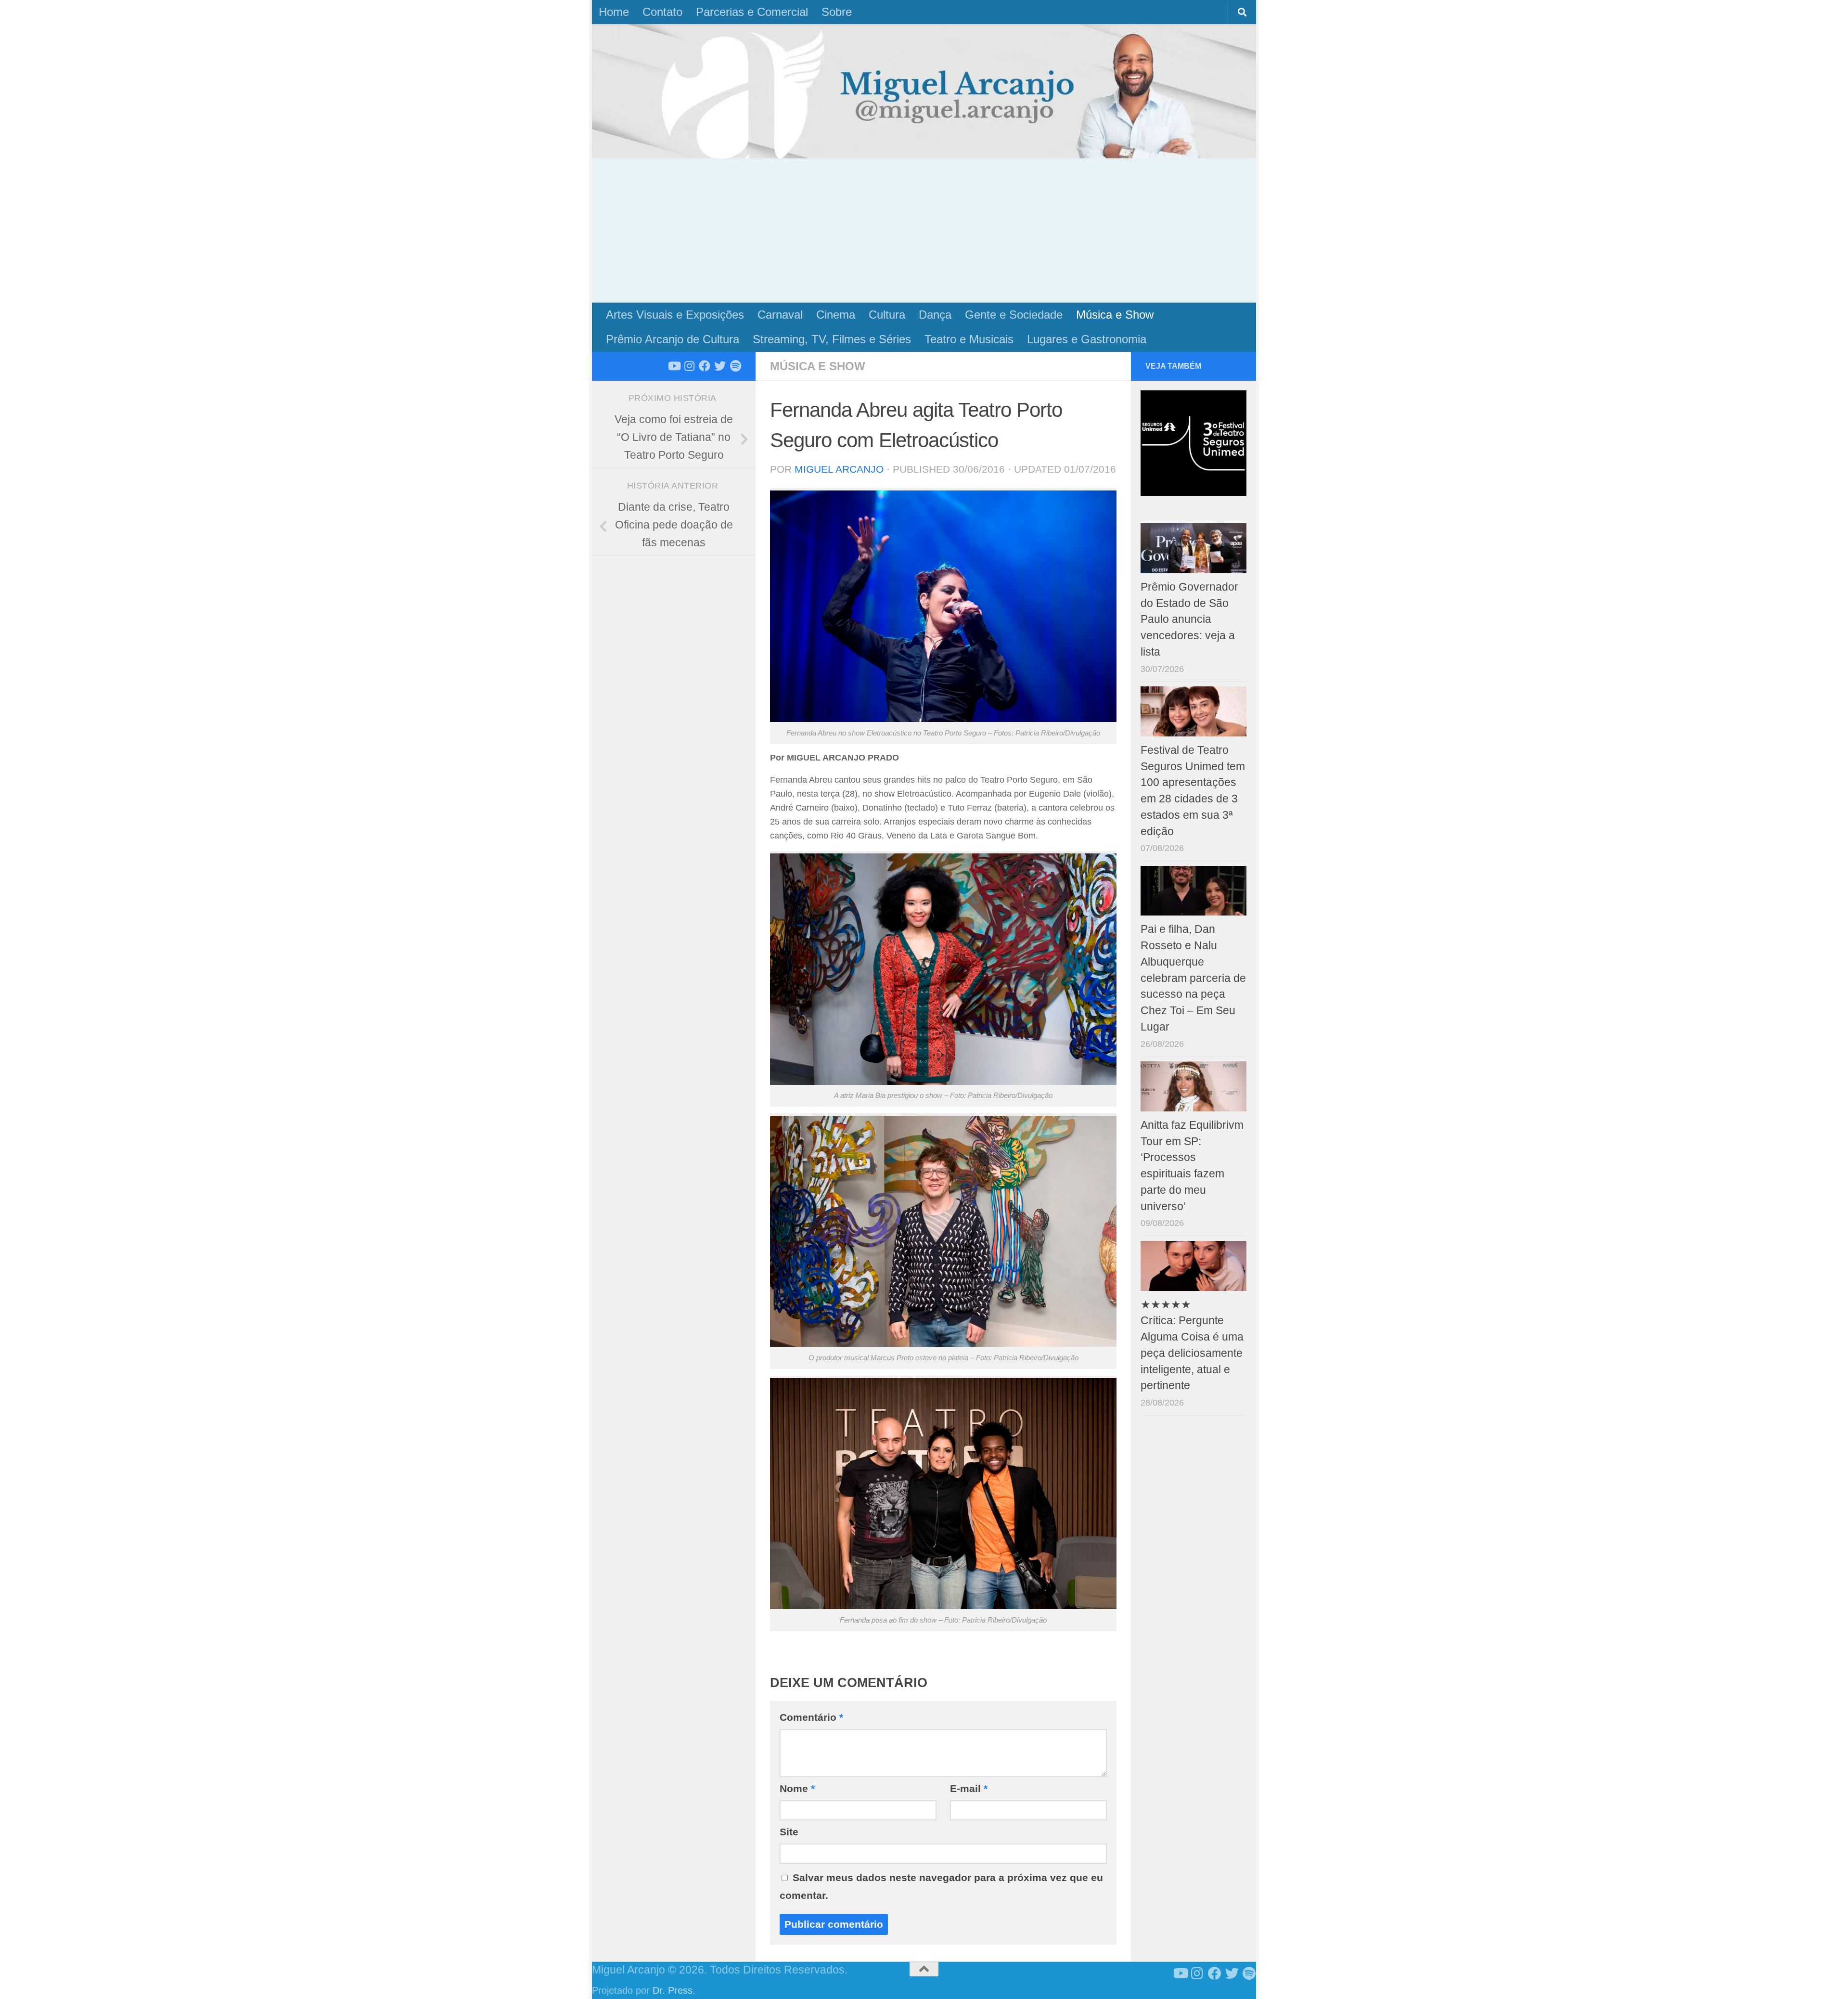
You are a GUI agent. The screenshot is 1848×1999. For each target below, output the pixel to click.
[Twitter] (720, 366)
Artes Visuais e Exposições (675, 315)
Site (789, 1832)
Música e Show (1115, 315)
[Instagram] (689, 366)
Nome (797, 1788)
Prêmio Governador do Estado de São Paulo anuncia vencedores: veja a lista (1189, 619)
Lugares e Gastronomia (1087, 339)
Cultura (887, 315)
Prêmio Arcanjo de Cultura (673, 339)
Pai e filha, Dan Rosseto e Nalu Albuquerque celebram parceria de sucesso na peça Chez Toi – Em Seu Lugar (1193, 978)
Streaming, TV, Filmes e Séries (832, 339)
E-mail (969, 1788)
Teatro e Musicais (969, 339)
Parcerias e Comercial (752, 12)
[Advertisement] (924, 231)
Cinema (836, 315)
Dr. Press (673, 1990)
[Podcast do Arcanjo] (735, 366)
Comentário (811, 1717)
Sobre (837, 12)
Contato (662, 12)
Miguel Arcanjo (839, 469)
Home (614, 12)
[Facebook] (705, 366)
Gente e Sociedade (1014, 315)
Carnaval (780, 315)
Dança (935, 315)
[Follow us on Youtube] (674, 366)
